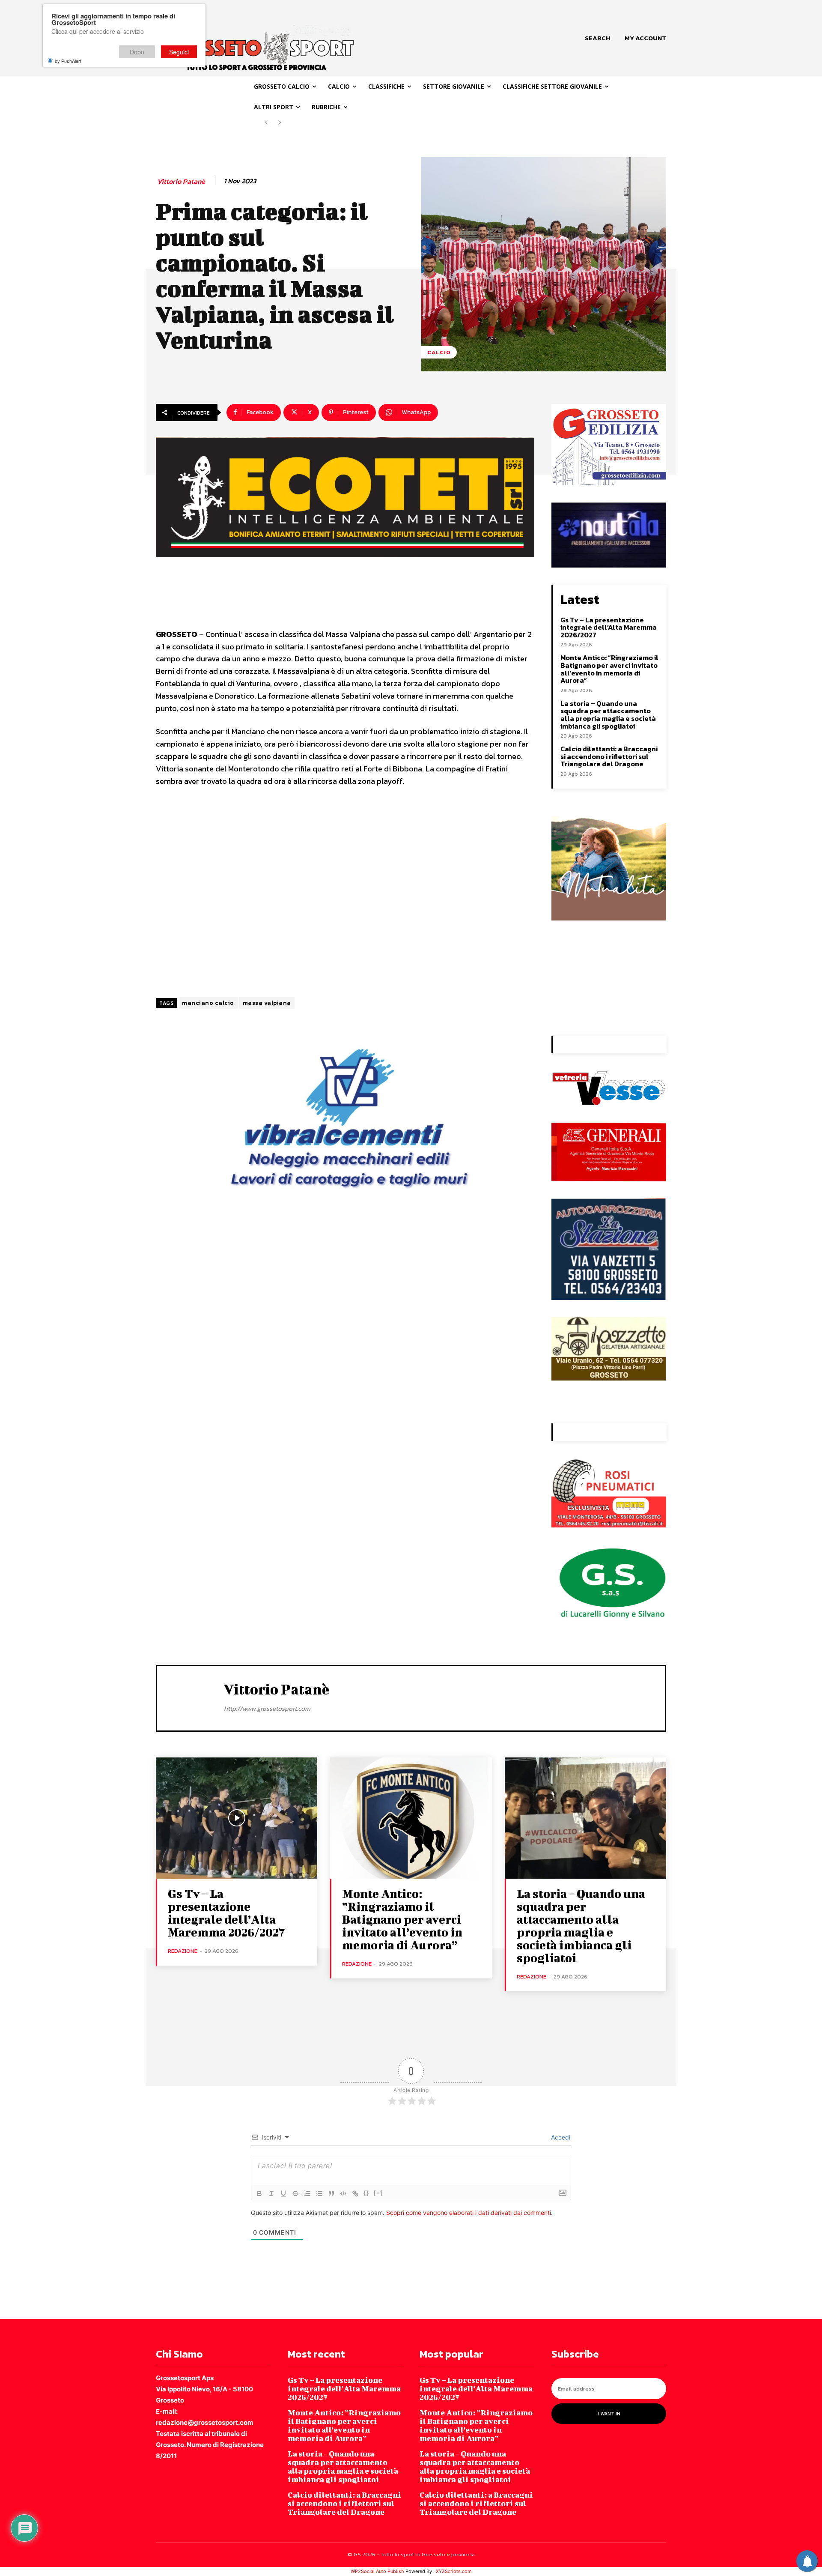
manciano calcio (208, 1003)
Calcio (439, 352)
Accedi (560, 2137)
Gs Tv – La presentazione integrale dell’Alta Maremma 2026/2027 (609, 627)
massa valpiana (267, 1003)
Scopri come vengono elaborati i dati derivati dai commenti (469, 2213)
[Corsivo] (271, 2193)
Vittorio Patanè (181, 181)
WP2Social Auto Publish (377, 2571)
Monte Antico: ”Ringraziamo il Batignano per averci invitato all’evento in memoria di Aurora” (609, 669)
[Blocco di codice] (343, 2193)
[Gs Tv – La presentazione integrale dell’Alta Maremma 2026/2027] (237, 1818)
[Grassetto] (259, 2193)
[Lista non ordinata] (319, 2193)
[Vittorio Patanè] (191, 1697)
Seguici (179, 52)
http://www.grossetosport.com (267, 1708)
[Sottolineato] (283, 2193)
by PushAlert (68, 61)
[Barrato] (295, 2193)
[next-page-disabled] (280, 123)
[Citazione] (331, 2193)
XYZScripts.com (454, 2571)
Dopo (137, 52)
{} (366, 2193)
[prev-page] (266, 123)
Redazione (183, 1951)
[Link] (355, 2193)
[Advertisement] (345, 893)
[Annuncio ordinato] (307, 2193)
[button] (597, 38)
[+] (378, 2193)
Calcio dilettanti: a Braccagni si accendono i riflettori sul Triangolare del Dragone (609, 756)
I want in (609, 2414)
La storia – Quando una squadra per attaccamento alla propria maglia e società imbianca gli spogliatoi (608, 715)
